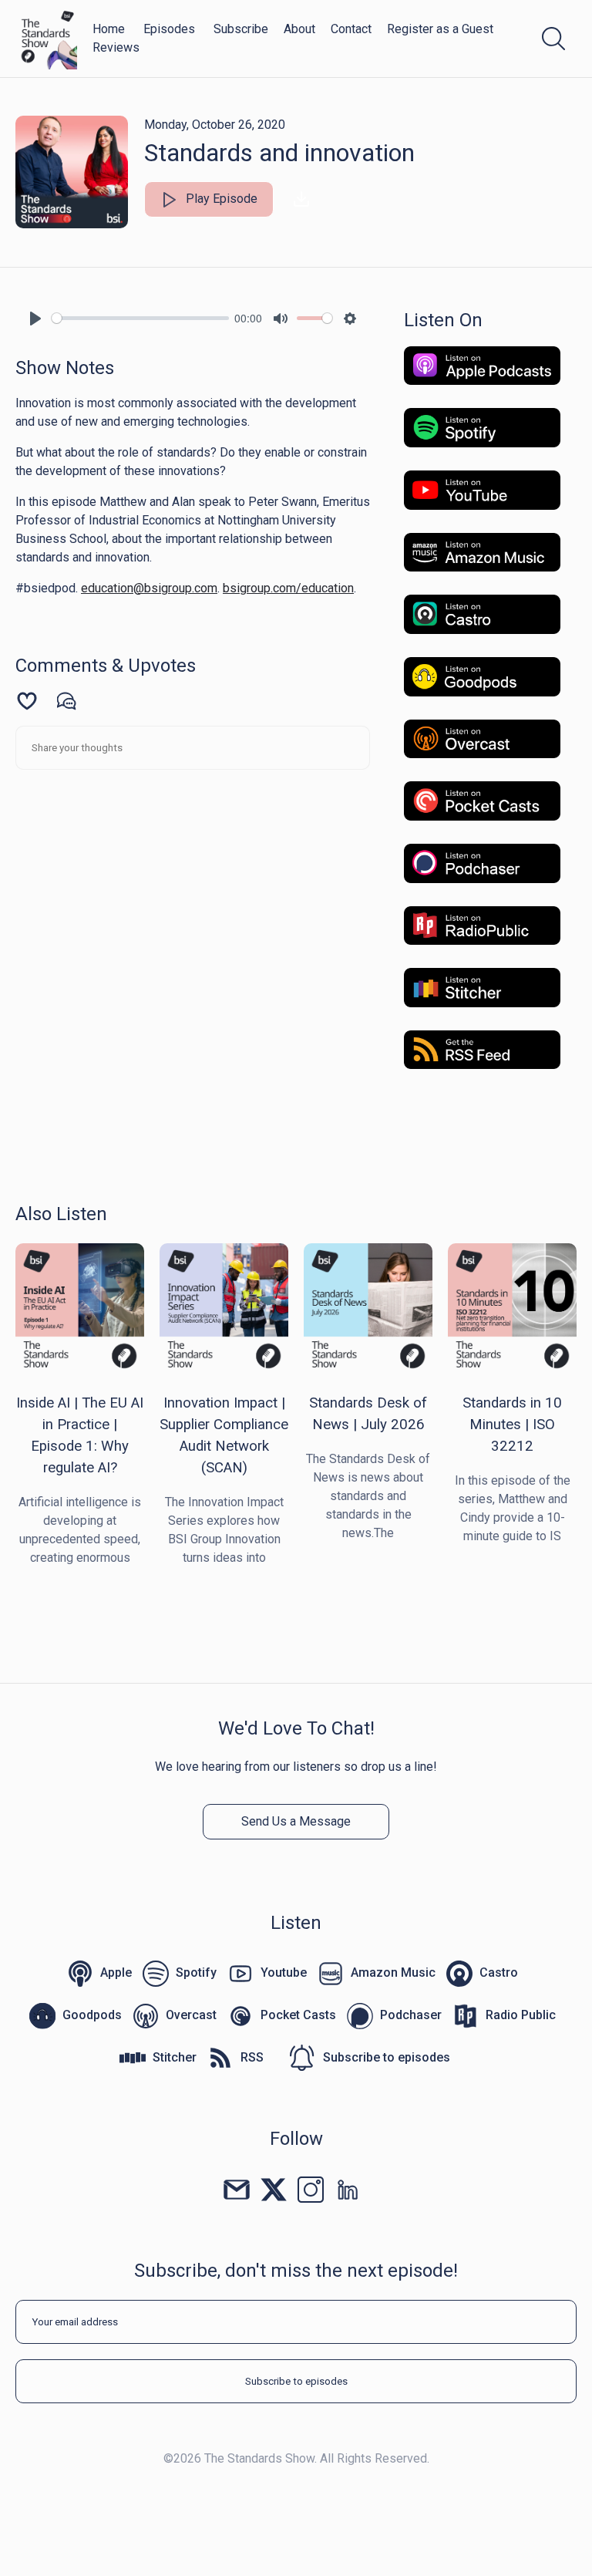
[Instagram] (311, 2188)
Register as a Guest (440, 29)
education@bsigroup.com (149, 588)
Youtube (284, 1972)
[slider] (140, 318)
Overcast (191, 2015)
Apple (116, 1972)
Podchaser (411, 2015)
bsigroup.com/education (288, 588)
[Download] (301, 199)
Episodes (169, 29)
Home (109, 29)
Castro (499, 1972)
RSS (252, 2057)
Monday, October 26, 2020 (215, 125)
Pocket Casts (298, 2015)
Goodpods (92, 2015)
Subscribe (241, 29)
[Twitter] (274, 2188)
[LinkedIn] (348, 2188)
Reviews (116, 47)
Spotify (196, 1972)
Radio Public (521, 2015)
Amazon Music (393, 1972)
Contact (351, 29)
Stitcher (175, 2057)
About (299, 29)
